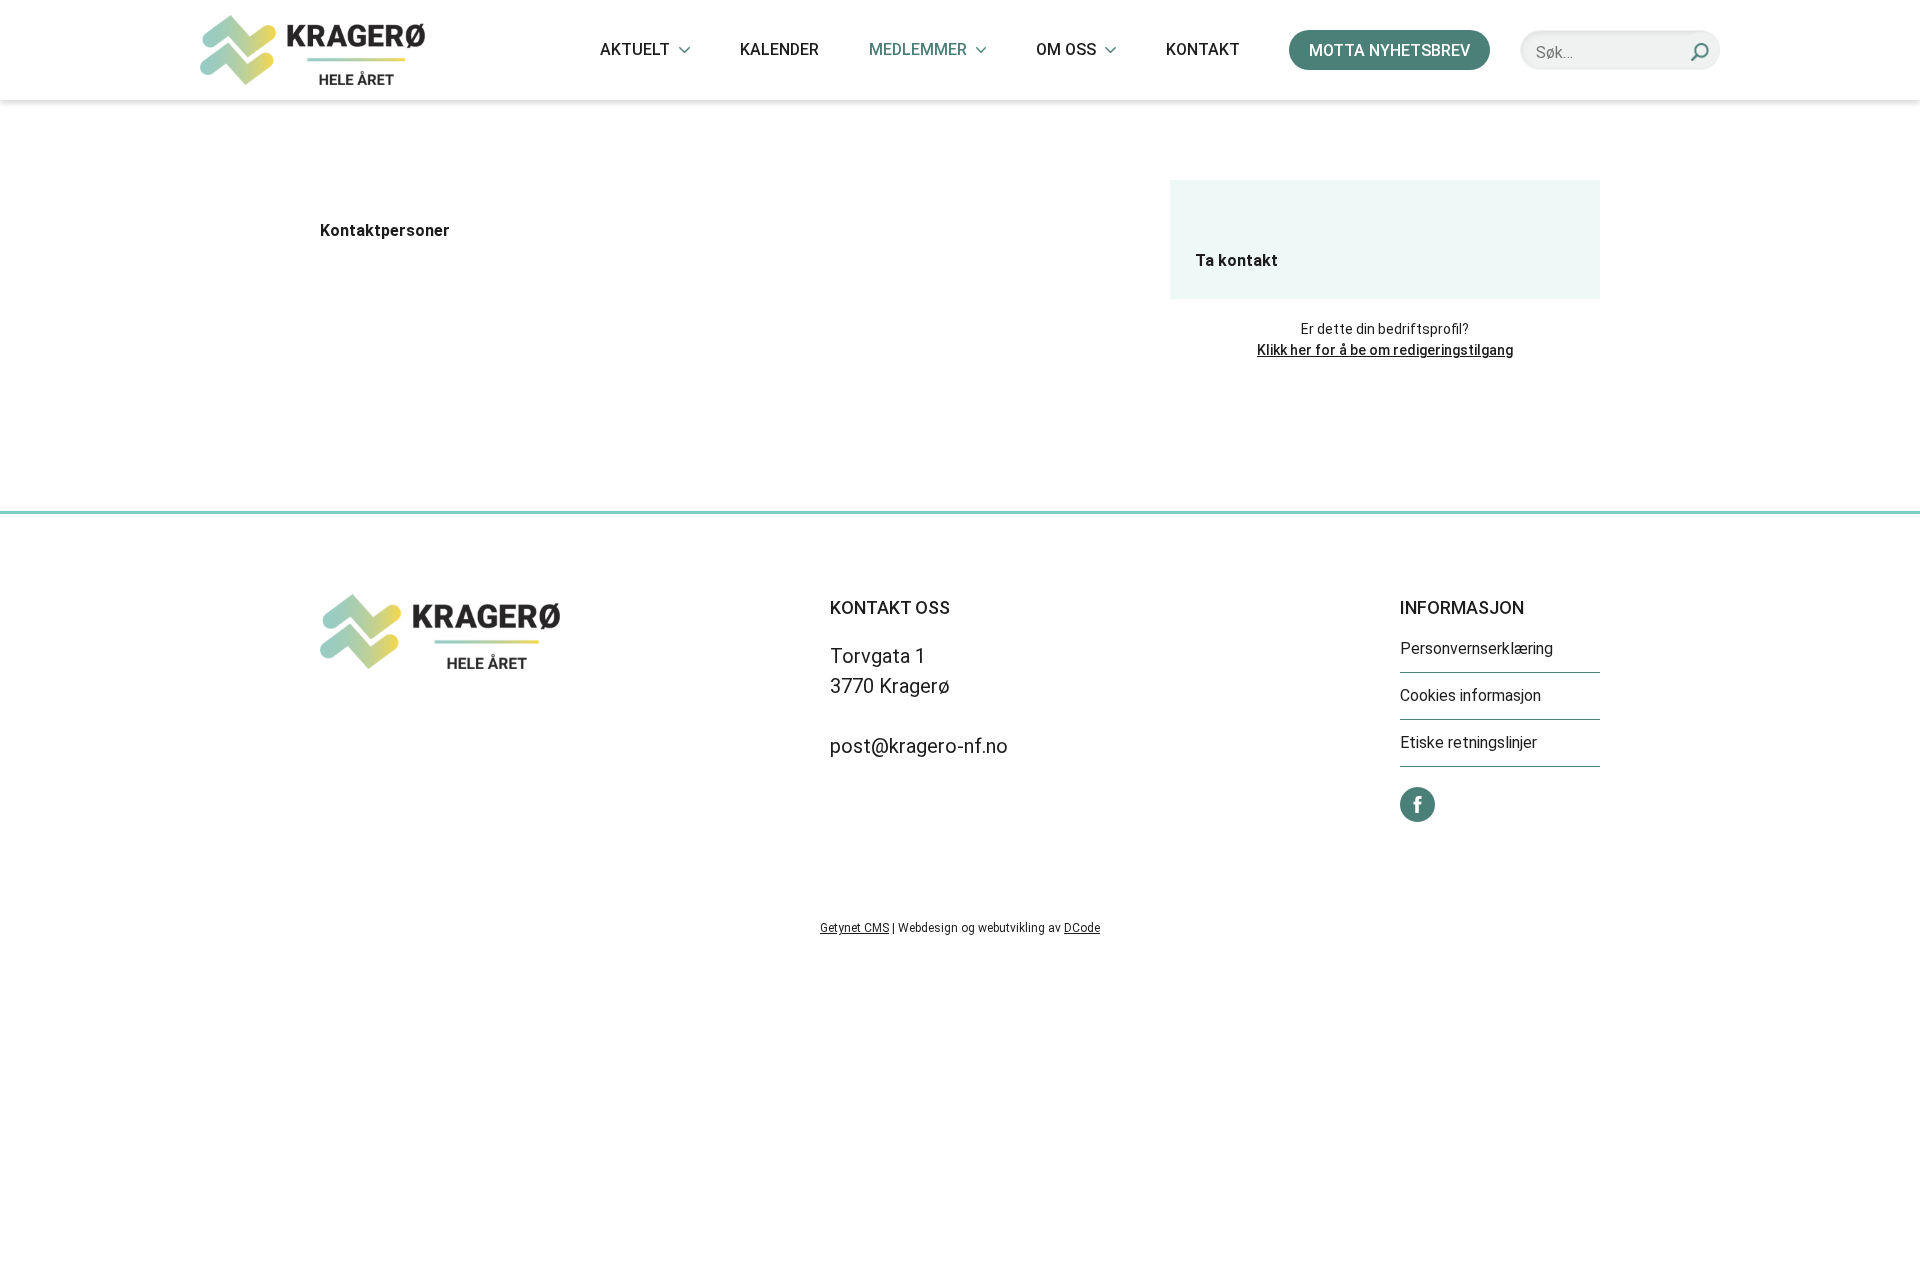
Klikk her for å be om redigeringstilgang (1385, 350)
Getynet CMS (854, 928)
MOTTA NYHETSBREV (1389, 50)
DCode (1082, 928)
